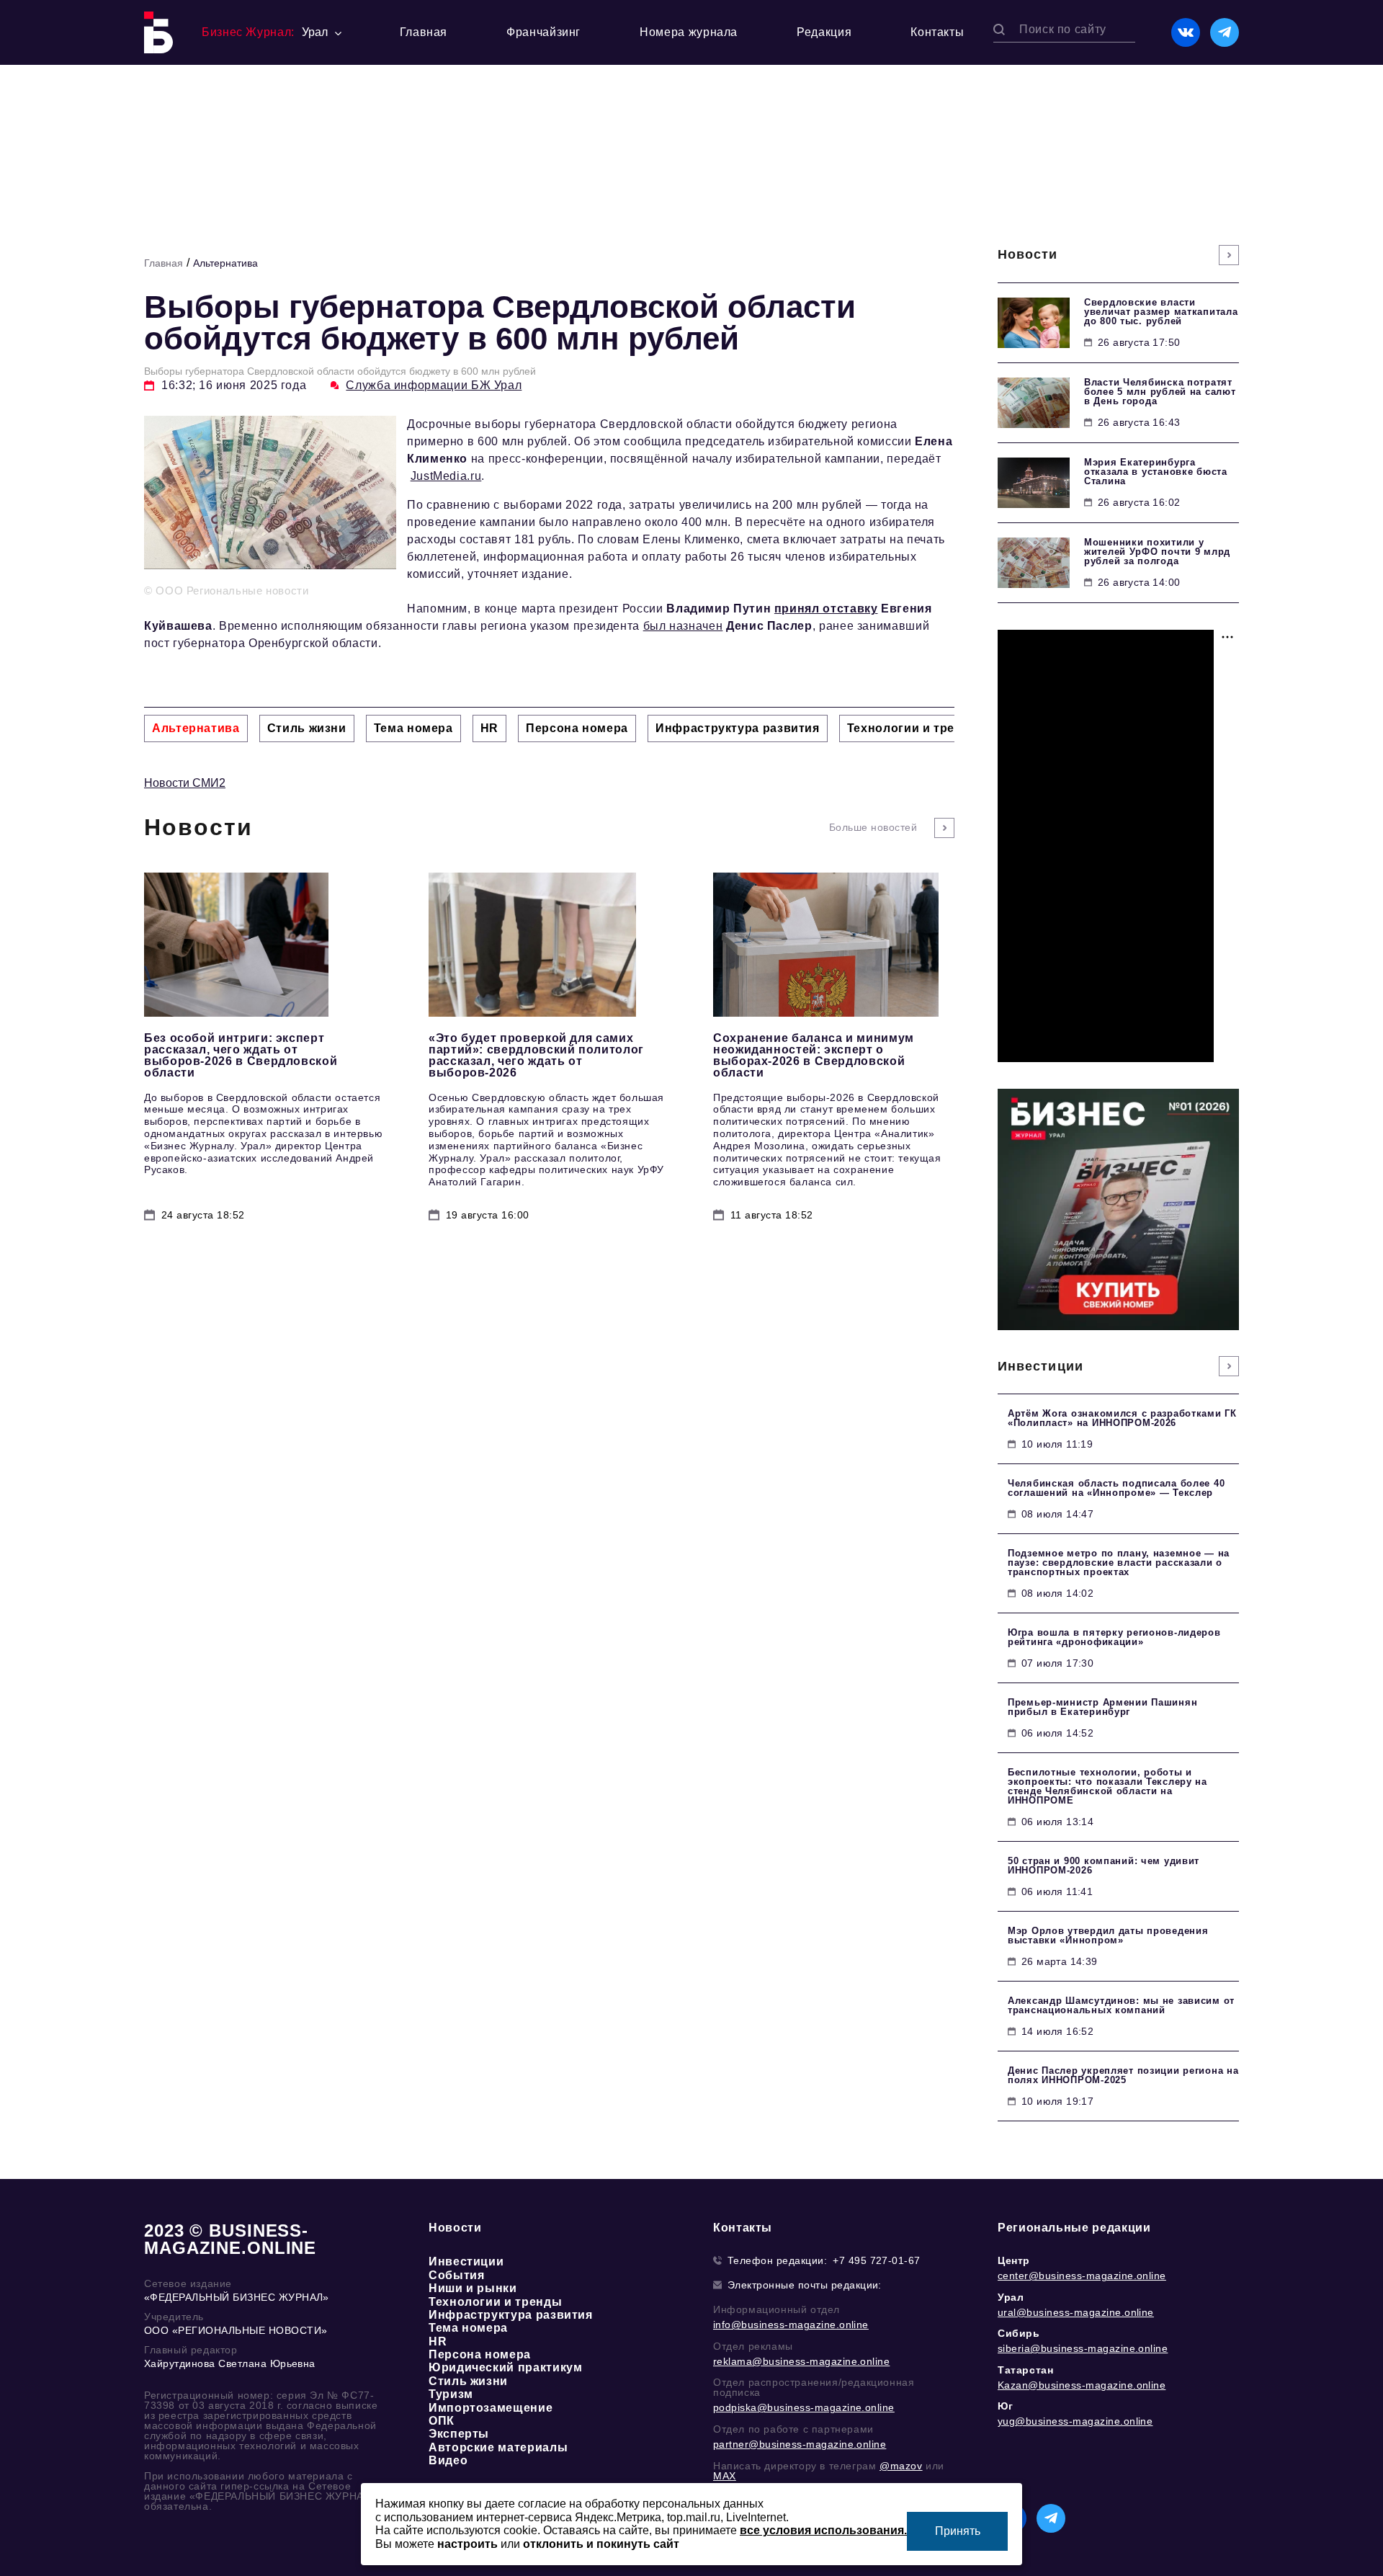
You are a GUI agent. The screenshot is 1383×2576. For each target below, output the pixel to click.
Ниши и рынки (473, 2288)
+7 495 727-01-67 (877, 2260)
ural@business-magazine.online (1076, 2312)
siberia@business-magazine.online (1083, 2348)
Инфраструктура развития (511, 2315)
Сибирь (1019, 2333)
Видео (448, 2460)
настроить (467, 2544)
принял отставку (826, 609)
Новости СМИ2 (185, 783)
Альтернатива (225, 263)
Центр (1014, 2260)
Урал (1011, 2297)
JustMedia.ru (446, 476)
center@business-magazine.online (1082, 2276)
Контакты (937, 32)
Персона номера (480, 2354)
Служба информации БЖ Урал (434, 385)
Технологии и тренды (495, 2302)
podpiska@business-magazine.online (804, 2407)
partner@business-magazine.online (800, 2444)
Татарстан (1025, 2370)
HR (438, 2341)
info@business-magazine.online (791, 2325)
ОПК (442, 2421)
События (456, 2275)
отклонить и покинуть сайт (601, 2544)
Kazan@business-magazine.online (1082, 2385)
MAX (725, 2476)
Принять (958, 2531)
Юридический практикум (505, 2367)
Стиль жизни (468, 2381)
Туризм (451, 2394)
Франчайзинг (543, 32)
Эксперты (459, 2434)
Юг (1005, 2406)
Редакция (824, 32)
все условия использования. (823, 2530)
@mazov (901, 2466)
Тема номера (468, 2328)
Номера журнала (689, 32)
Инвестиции (466, 2261)
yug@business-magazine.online (1075, 2421)
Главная (424, 32)
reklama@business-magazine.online (801, 2361)
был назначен (683, 626)
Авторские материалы (498, 2447)
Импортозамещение (491, 2408)
